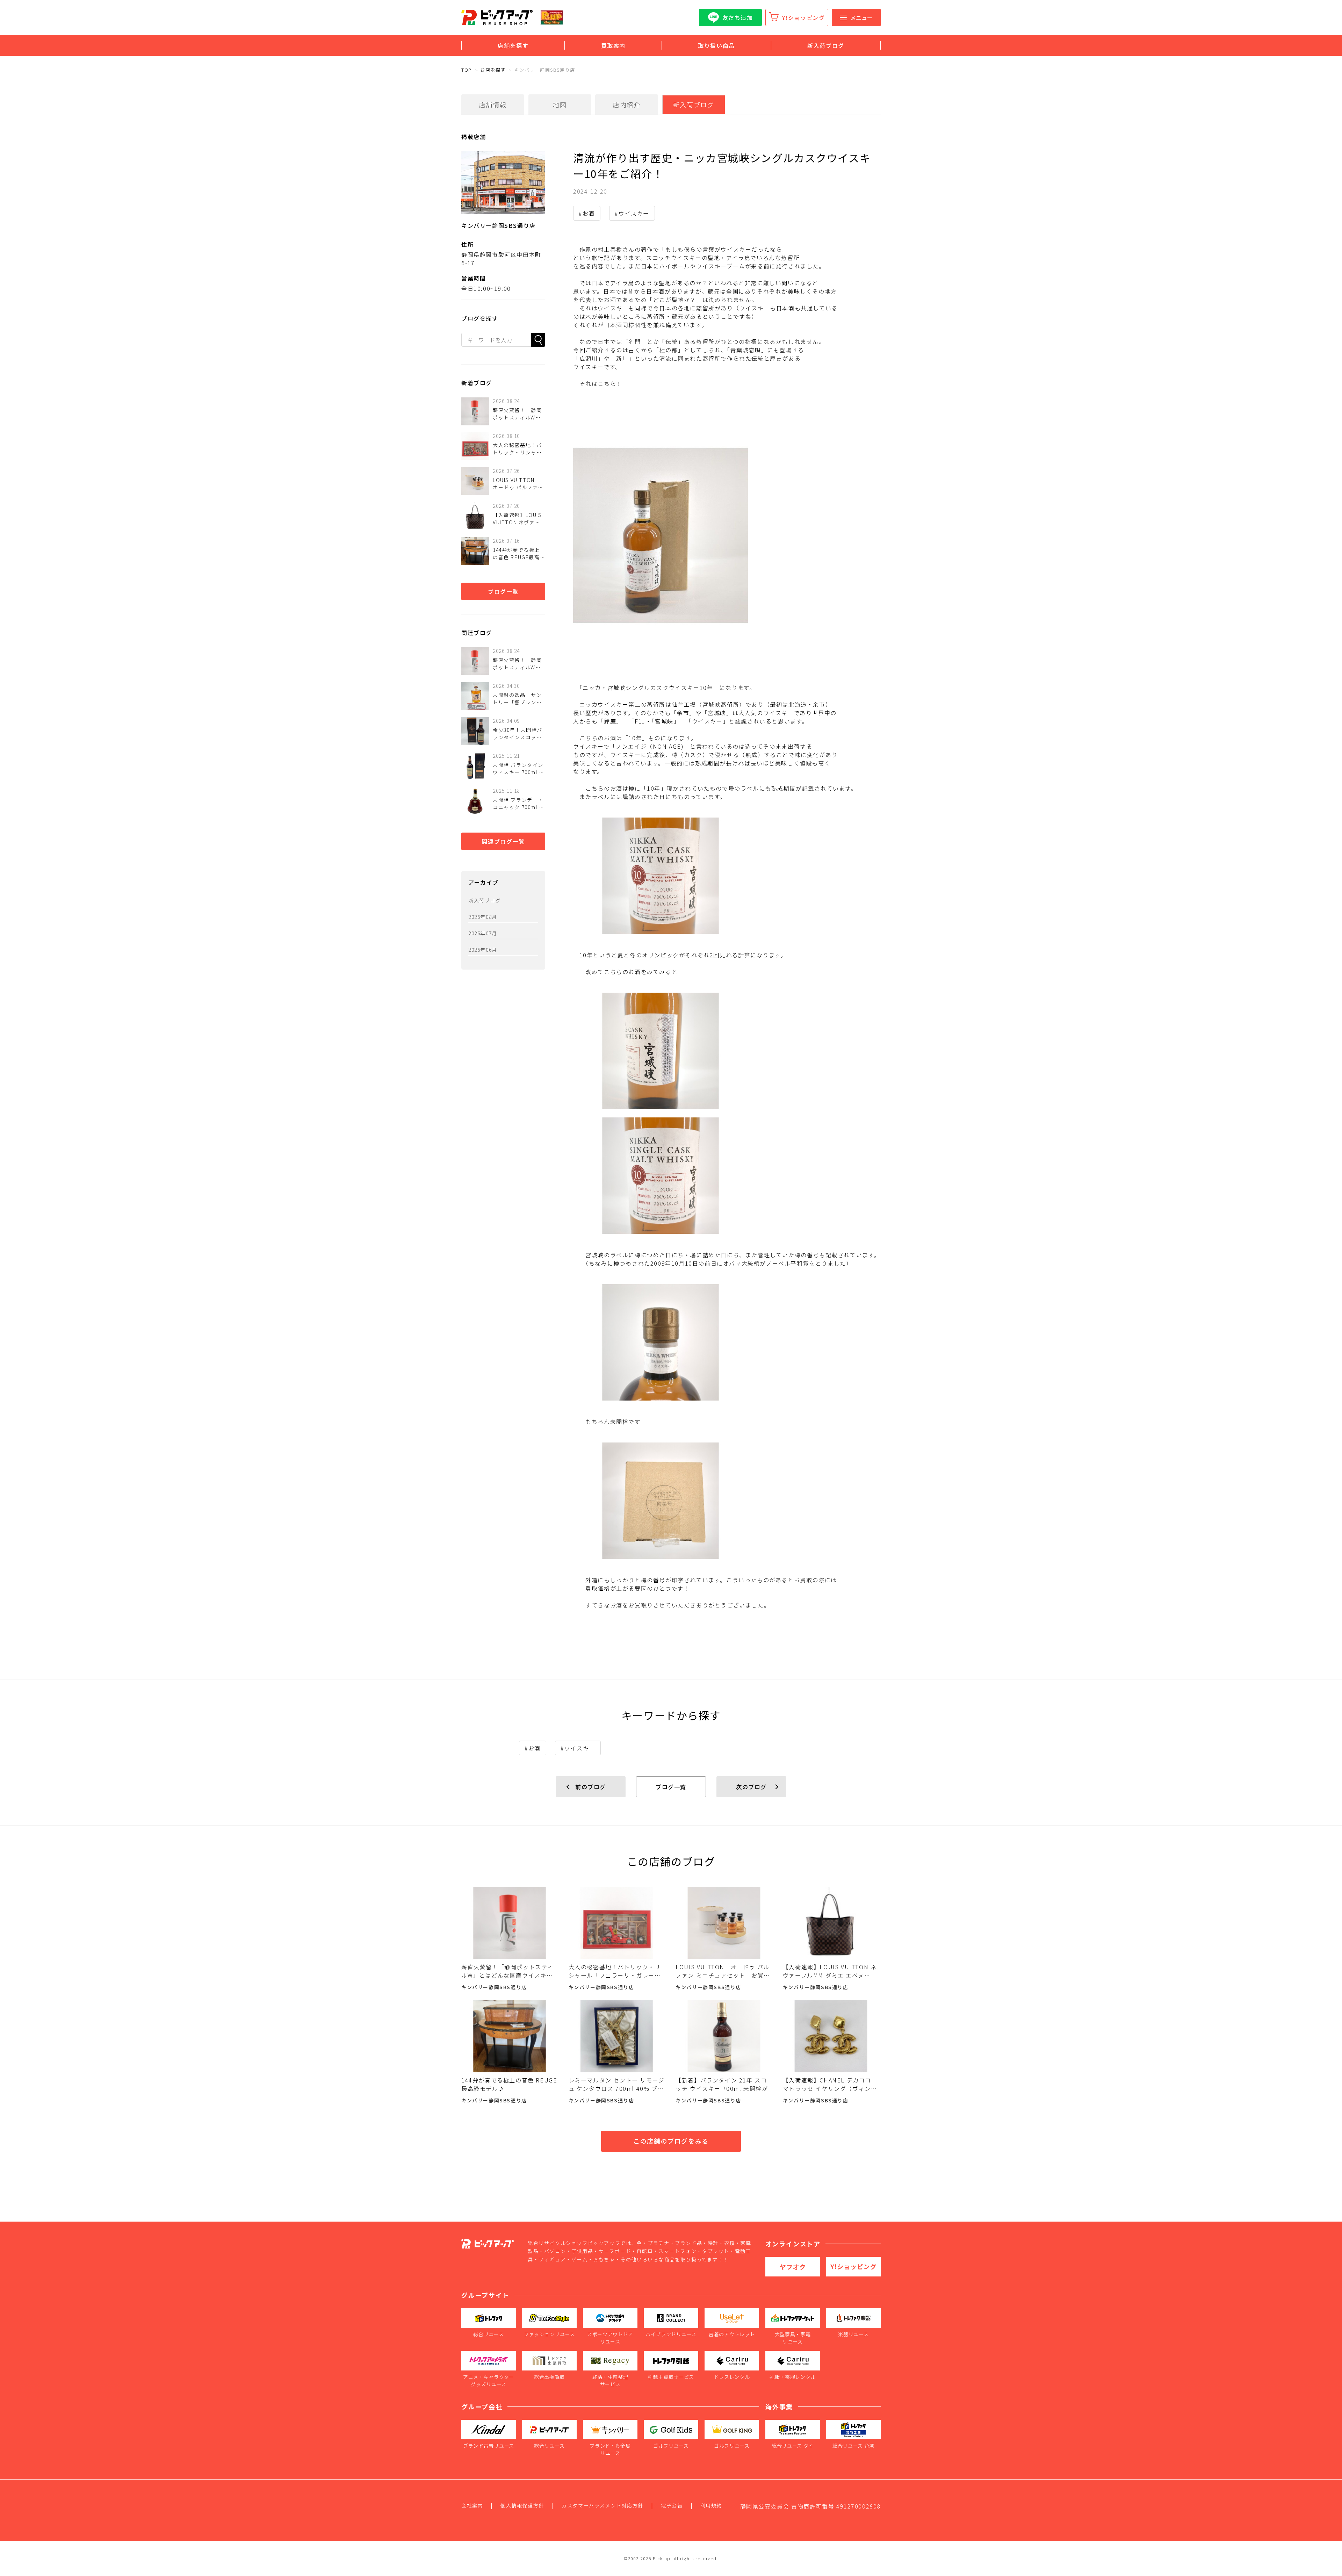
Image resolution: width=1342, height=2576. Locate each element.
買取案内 (613, 45)
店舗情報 (493, 105)
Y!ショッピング (804, 17)
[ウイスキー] (727, 876)
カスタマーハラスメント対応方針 (603, 2505)
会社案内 (472, 2505)
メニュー (861, 17)
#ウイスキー (632, 213)
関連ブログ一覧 (503, 841)
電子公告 (672, 2505)
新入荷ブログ (826, 45)
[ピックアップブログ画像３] (727, 1501)
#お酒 (587, 213)
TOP (467, 70)
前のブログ (591, 1787)
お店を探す (493, 70)
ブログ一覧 (503, 591)
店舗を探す (513, 45)
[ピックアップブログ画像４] (727, 1051)
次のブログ (751, 1787)
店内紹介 (627, 105)
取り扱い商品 (716, 45)
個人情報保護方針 (522, 2505)
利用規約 (711, 2505)
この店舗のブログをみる (671, 2141)
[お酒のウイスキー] (727, 535)
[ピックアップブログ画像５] (727, 1342)
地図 (560, 105)
